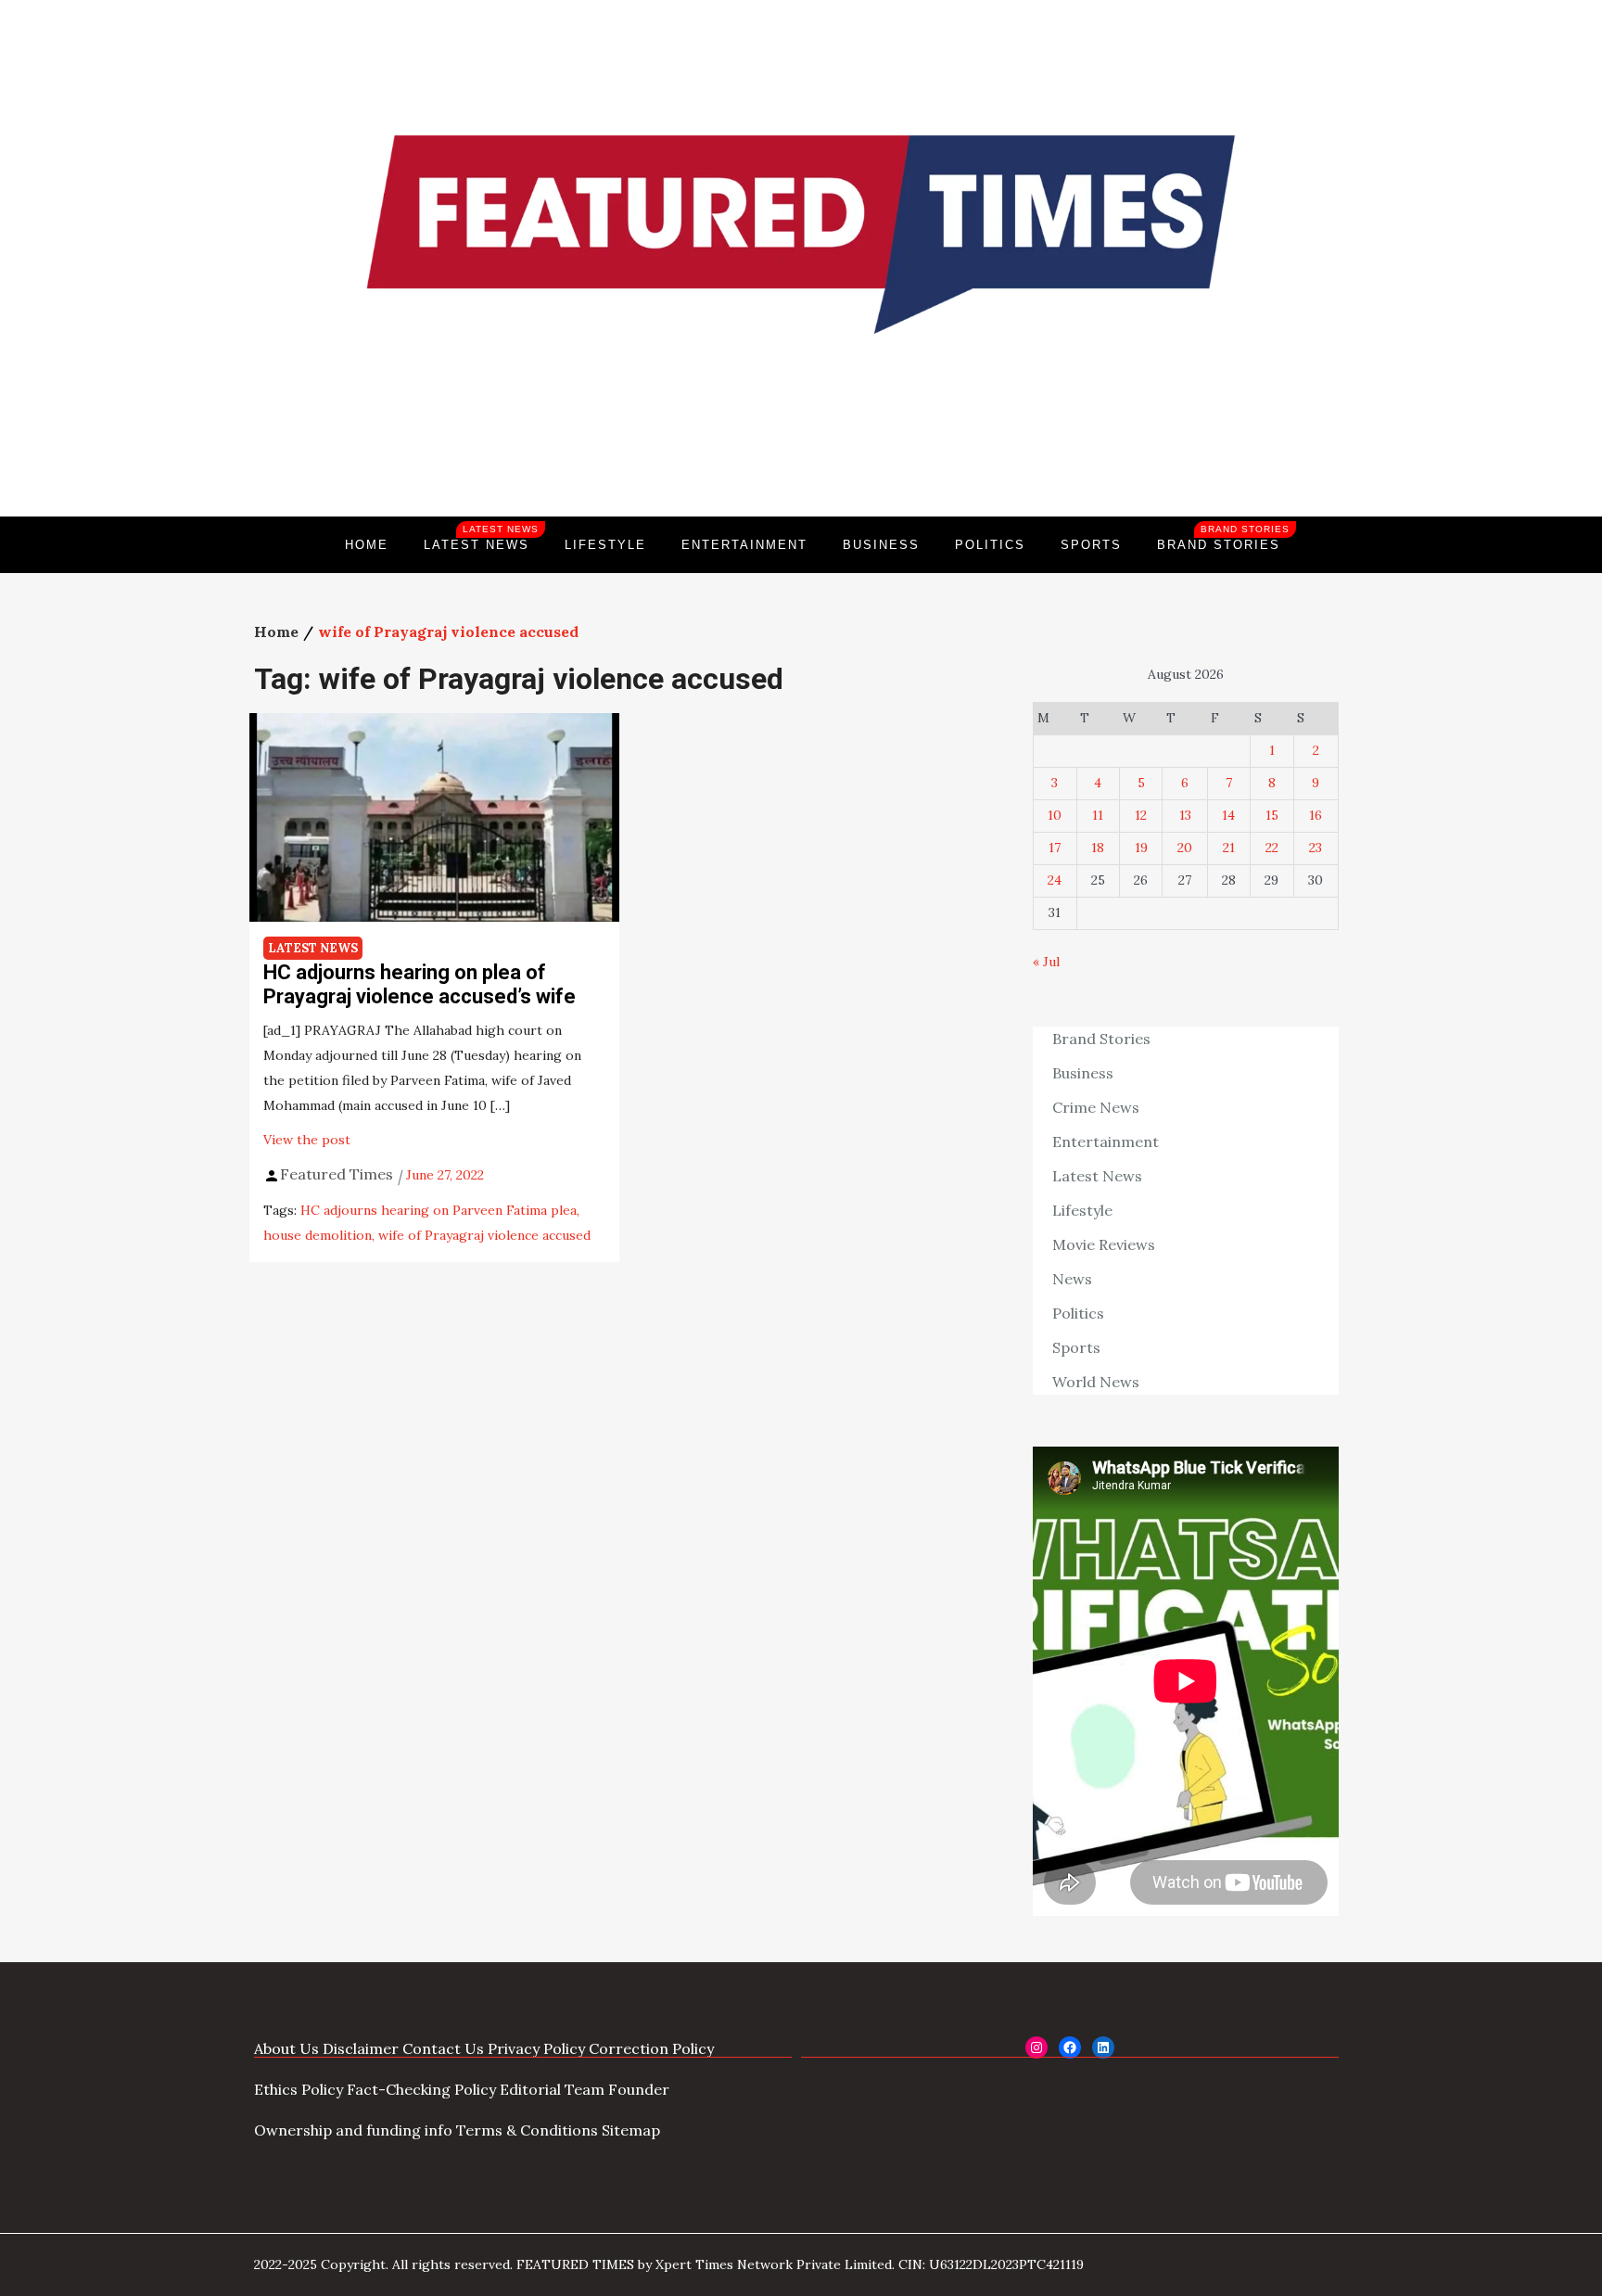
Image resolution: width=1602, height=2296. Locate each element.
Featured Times (801, 453)
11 (1098, 815)
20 (1185, 848)
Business (881, 545)
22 (1272, 848)
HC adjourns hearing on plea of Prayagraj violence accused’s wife (420, 984)
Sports (1091, 545)
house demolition (318, 1235)
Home (367, 545)
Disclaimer (361, 2048)
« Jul (1046, 962)
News (1072, 1279)
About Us (286, 2048)
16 (1316, 815)
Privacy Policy (536, 2048)
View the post (307, 1140)
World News (1096, 1382)
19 (1141, 848)
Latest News (481, 538)
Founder (639, 2089)
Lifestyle (605, 545)
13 (1185, 815)
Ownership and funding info (353, 2130)
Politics (990, 545)
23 (1316, 848)
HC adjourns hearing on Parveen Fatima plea (439, 1210)
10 (1055, 815)
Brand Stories (1223, 538)
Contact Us (443, 2048)
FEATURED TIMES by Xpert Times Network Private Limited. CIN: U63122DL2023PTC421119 (800, 2264)
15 (1272, 815)
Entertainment (744, 545)
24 (1055, 880)
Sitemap (631, 2130)
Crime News (1096, 1107)
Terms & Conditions (527, 2130)
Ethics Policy (299, 2089)
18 (1098, 848)
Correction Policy (651, 2048)
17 (1055, 848)
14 (1228, 815)
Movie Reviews (1104, 1244)
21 (1229, 848)
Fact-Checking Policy (421, 2089)
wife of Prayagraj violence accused (484, 1235)
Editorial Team (552, 2089)
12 (1141, 815)
